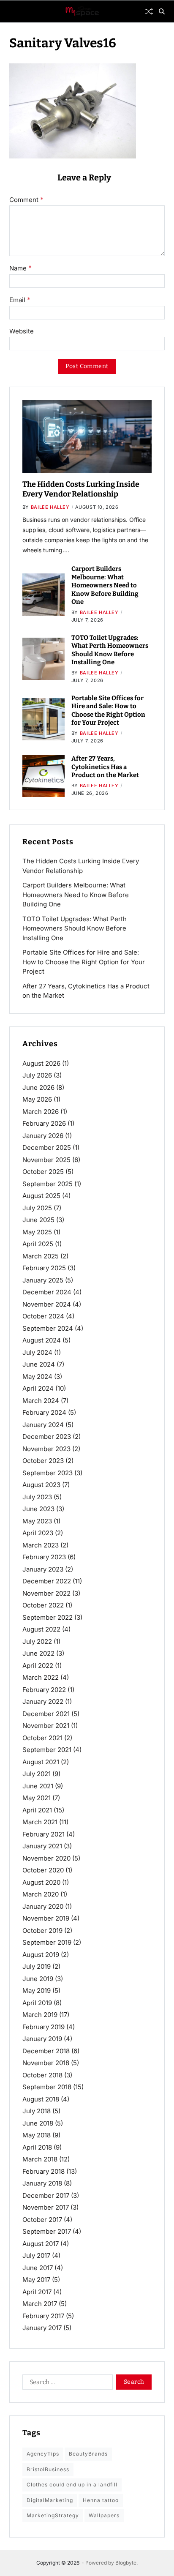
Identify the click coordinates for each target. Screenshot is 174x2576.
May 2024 (37, 1377)
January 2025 (43, 1280)
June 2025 (38, 1220)
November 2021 (46, 1726)
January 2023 (43, 1569)
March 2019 (40, 2015)
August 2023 (41, 1485)
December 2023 (47, 1437)
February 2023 (44, 1557)
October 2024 (43, 1316)
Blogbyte (126, 2563)
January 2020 (43, 1906)
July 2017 (36, 2255)
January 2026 (43, 1136)
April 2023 (38, 1533)
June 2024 (39, 1364)
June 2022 (38, 1653)
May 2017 (36, 2280)
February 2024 (44, 1412)
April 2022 (38, 1666)
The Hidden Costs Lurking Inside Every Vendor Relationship (81, 489)
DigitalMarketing (50, 2500)
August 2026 (41, 1063)
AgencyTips (43, 2454)
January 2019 (42, 2039)
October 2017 (42, 2220)
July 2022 (37, 1641)
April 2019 (37, 2003)
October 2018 (42, 2075)
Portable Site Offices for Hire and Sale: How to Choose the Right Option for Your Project (108, 711)
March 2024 (41, 1401)
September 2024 (48, 1328)
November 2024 (47, 1304)
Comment (26, 200)
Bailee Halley (50, 507)
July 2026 (37, 1075)
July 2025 (37, 1208)
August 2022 (41, 1629)
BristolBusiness (48, 2469)
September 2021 (47, 1750)
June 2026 (38, 1087)
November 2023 (46, 1449)
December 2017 (46, 2195)
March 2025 (41, 1256)
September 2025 (48, 1184)
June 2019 (38, 1979)
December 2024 (47, 1292)
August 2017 (41, 2244)
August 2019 (41, 1955)
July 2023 (37, 1497)
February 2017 (43, 2316)
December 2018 (46, 2051)
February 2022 (44, 1690)
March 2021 (40, 1822)
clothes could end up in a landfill (72, 2485)
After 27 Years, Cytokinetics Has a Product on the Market (105, 767)
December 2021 (46, 1714)
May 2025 (37, 1232)
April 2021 (37, 1810)
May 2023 (37, 1521)
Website (22, 332)
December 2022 (47, 1581)
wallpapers (104, 2515)
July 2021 (37, 1774)
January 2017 (42, 2328)
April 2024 (38, 1388)
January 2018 (42, 2183)
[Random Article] (149, 11)
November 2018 (46, 2063)
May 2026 (37, 1099)
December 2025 (47, 1147)
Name (20, 268)
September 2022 (48, 1617)
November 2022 (46, 1593)
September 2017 (47, 2231)
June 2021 (38, 1786)
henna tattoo (101, 2500)
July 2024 (37, 1352)
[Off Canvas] (14, 12)
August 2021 (41, 1762)
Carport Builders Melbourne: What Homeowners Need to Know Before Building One (105, 585)
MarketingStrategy (53, 2515)
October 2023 (43, 1461)
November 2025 (46, 1160)
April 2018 (37, 2147)
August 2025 (41, 1196)
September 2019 (47, 1942)
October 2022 (43, 1605)
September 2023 (48, 1473)
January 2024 (43, 1425)
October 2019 (42, 1931)
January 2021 (42, 1846)
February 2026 (44, 1123)
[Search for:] (66, 2384)
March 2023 (41, 1545)
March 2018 (40, 2159)
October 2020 (43, 1870)
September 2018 (47, 2087)
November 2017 (46, 2207)
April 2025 (38, 1244)
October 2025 (43, 1172)
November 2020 (46, 1858)
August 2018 (41, 2099)
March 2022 (41, 1677)
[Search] (162, 11)
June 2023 (38, 1509)
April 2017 (37, 2292)
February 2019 (43, 2027)
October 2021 (42, 1738)
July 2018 (37, 2111)
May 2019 (37, 1991)
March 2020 (41, 1894)
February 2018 (43, 2171)
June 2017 (38, 2268)
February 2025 (44, 1268)
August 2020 (41, 1882)
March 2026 (41, 1112)
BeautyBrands (88, 2454)
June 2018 (38, 2123)
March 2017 (40, 2304)
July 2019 (37, 1966)
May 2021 (37, 1798)
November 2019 (46, 1918)
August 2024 (42, 1340)
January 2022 (43, 1701)
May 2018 (37, 2135)
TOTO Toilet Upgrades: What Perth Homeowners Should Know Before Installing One (110, 650)
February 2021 (43, 1834)
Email (20, 300)
